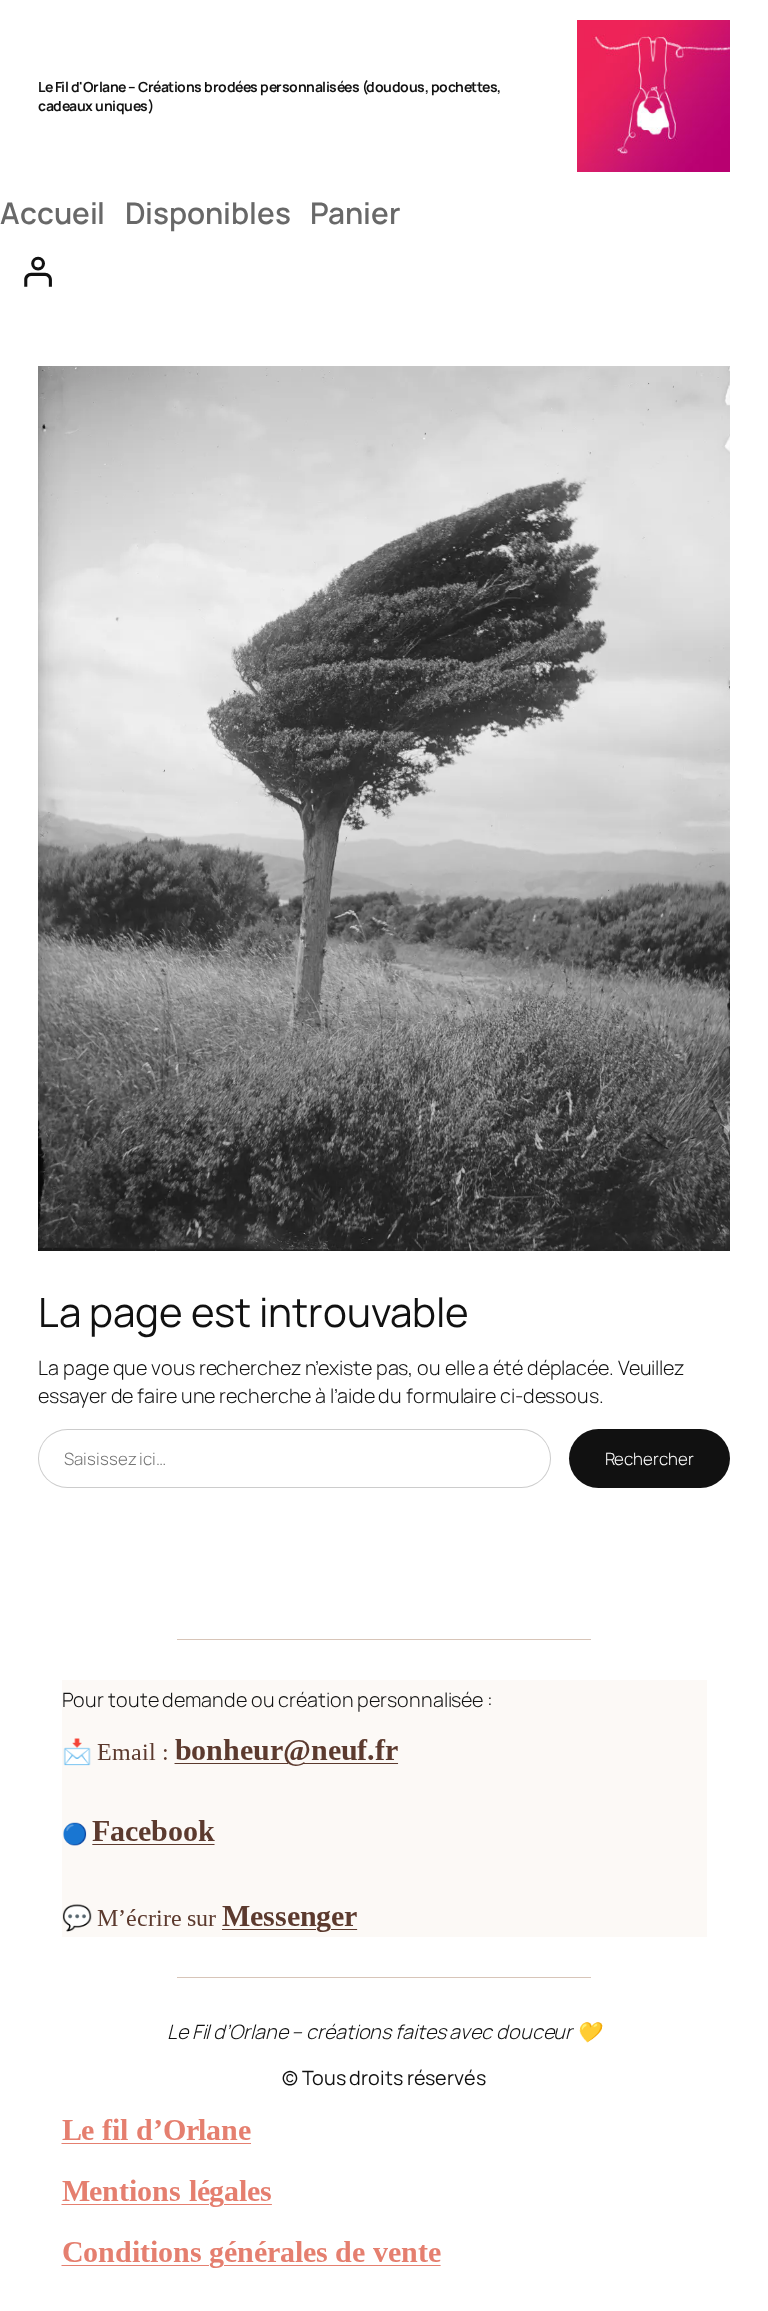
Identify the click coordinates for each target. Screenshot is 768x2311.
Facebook (153, 1830)
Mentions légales (167, 2190)
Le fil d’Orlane (157, 2129)
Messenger (289, 1915)
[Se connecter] (384, 271)
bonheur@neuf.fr (287, 1749)
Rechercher (649, 1458)
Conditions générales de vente (251, 2251)
